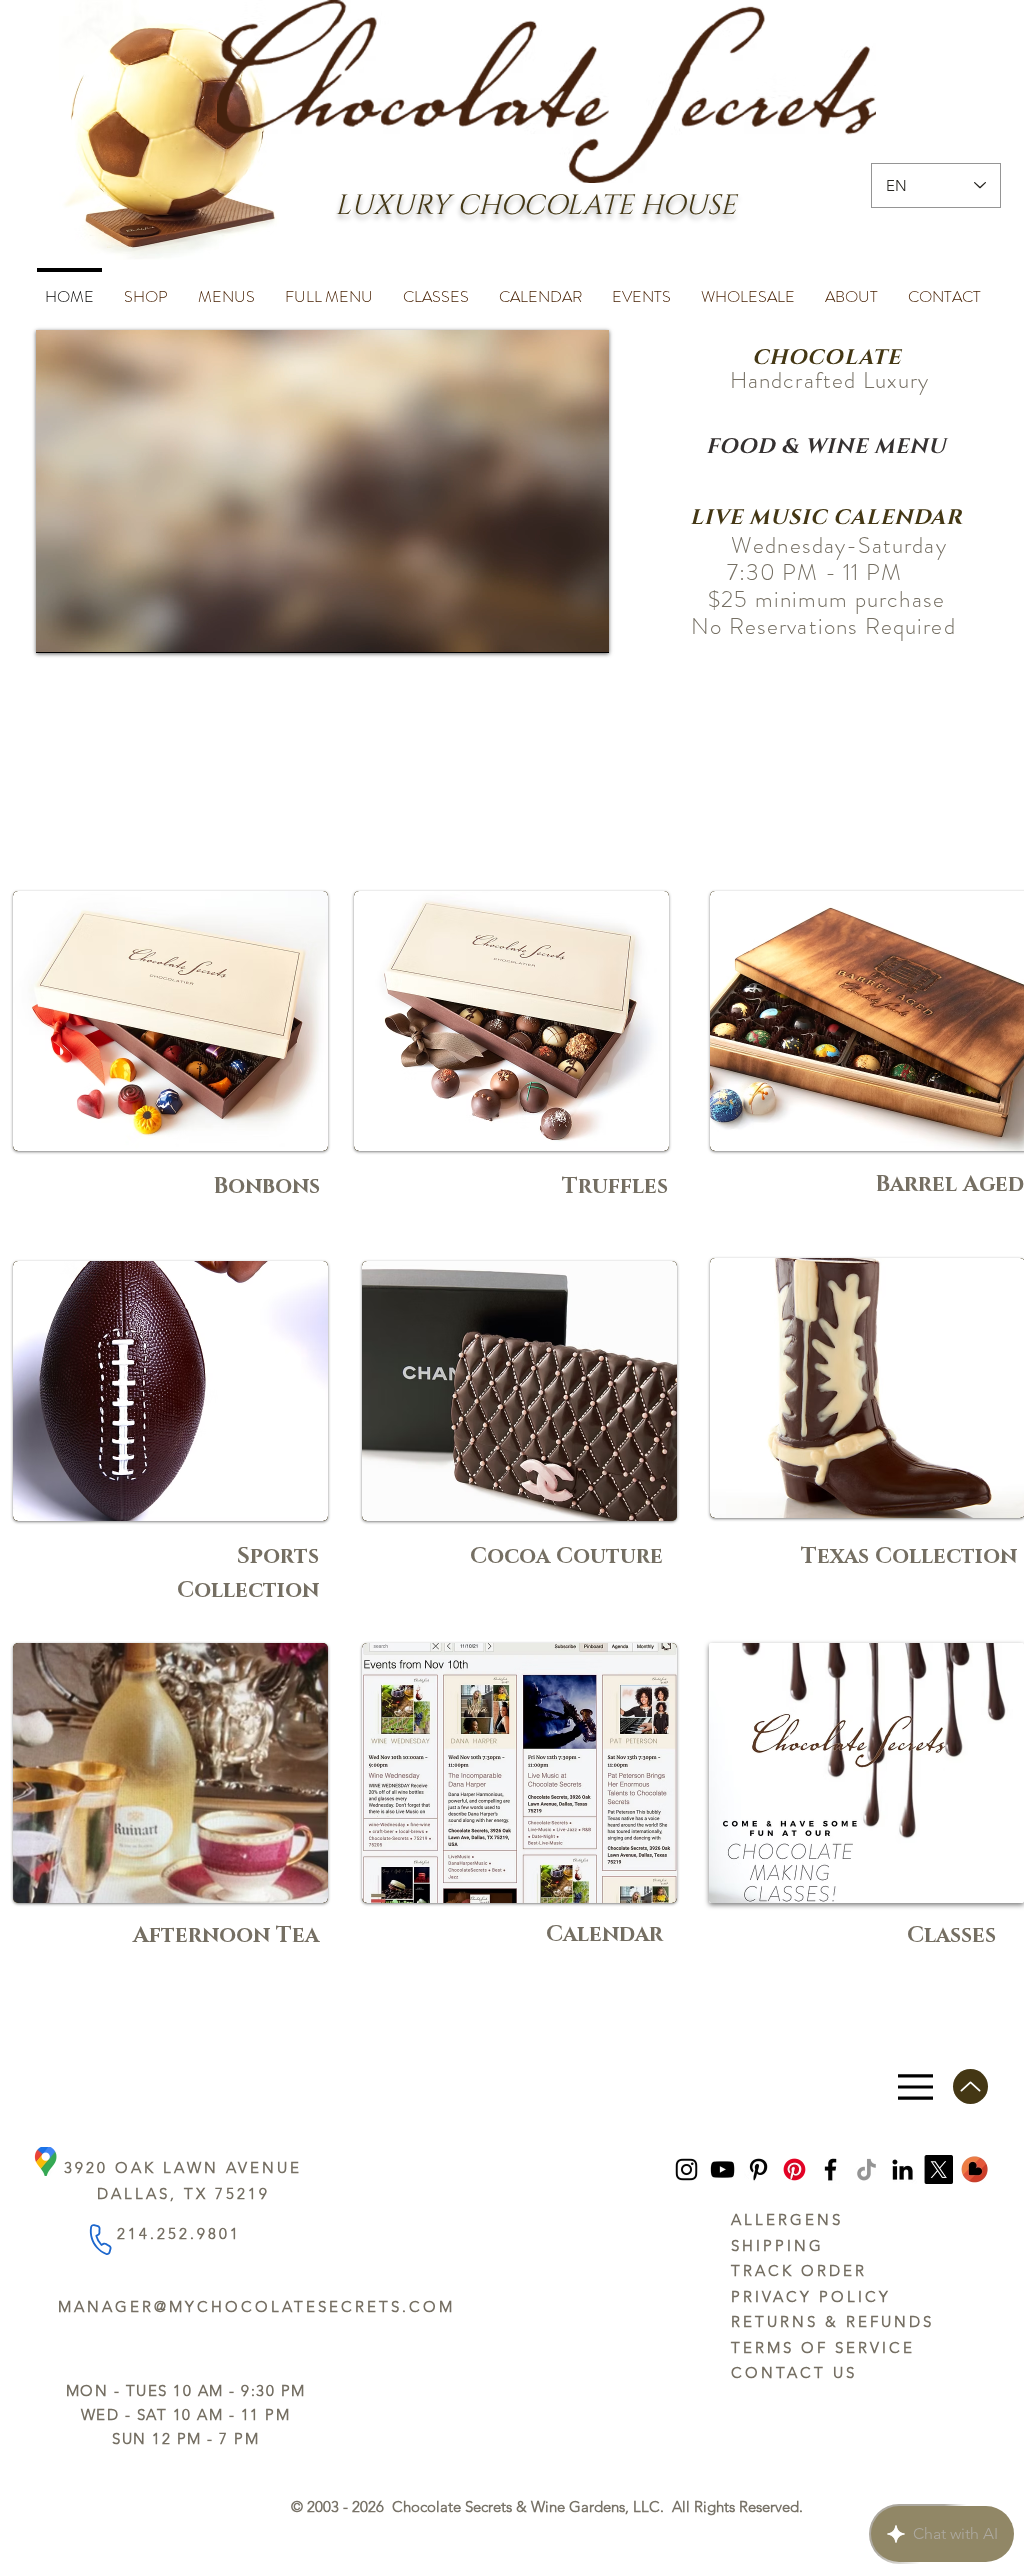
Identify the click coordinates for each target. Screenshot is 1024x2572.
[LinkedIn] (902, 2169)
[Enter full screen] (582, 626)
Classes (951, 1935)
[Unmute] (96, 626)
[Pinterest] (758, 2169)
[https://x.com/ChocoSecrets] (938, 2169)
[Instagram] (686, 2169)
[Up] (970, 2086)
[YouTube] (722, 2169)
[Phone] (99, 2239)
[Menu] (915, 2086)
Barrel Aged (949, 1184)
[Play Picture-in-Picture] (548, 626)
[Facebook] (830, 2169)
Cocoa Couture (566, 1556)
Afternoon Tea (226, 1935)
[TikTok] (866, 2169)
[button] (146, 288)
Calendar (604, 1934)
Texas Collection (909, 1556)
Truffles (615, 1186)
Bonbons (266, 1186)
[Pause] (62, 626)
